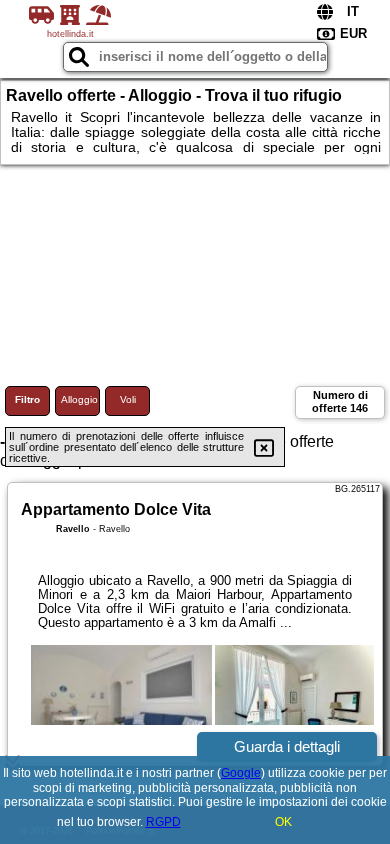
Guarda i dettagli (287, 746)
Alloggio (79, 399)
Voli (128, 399)
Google (241, 773)
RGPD (163, 822)
